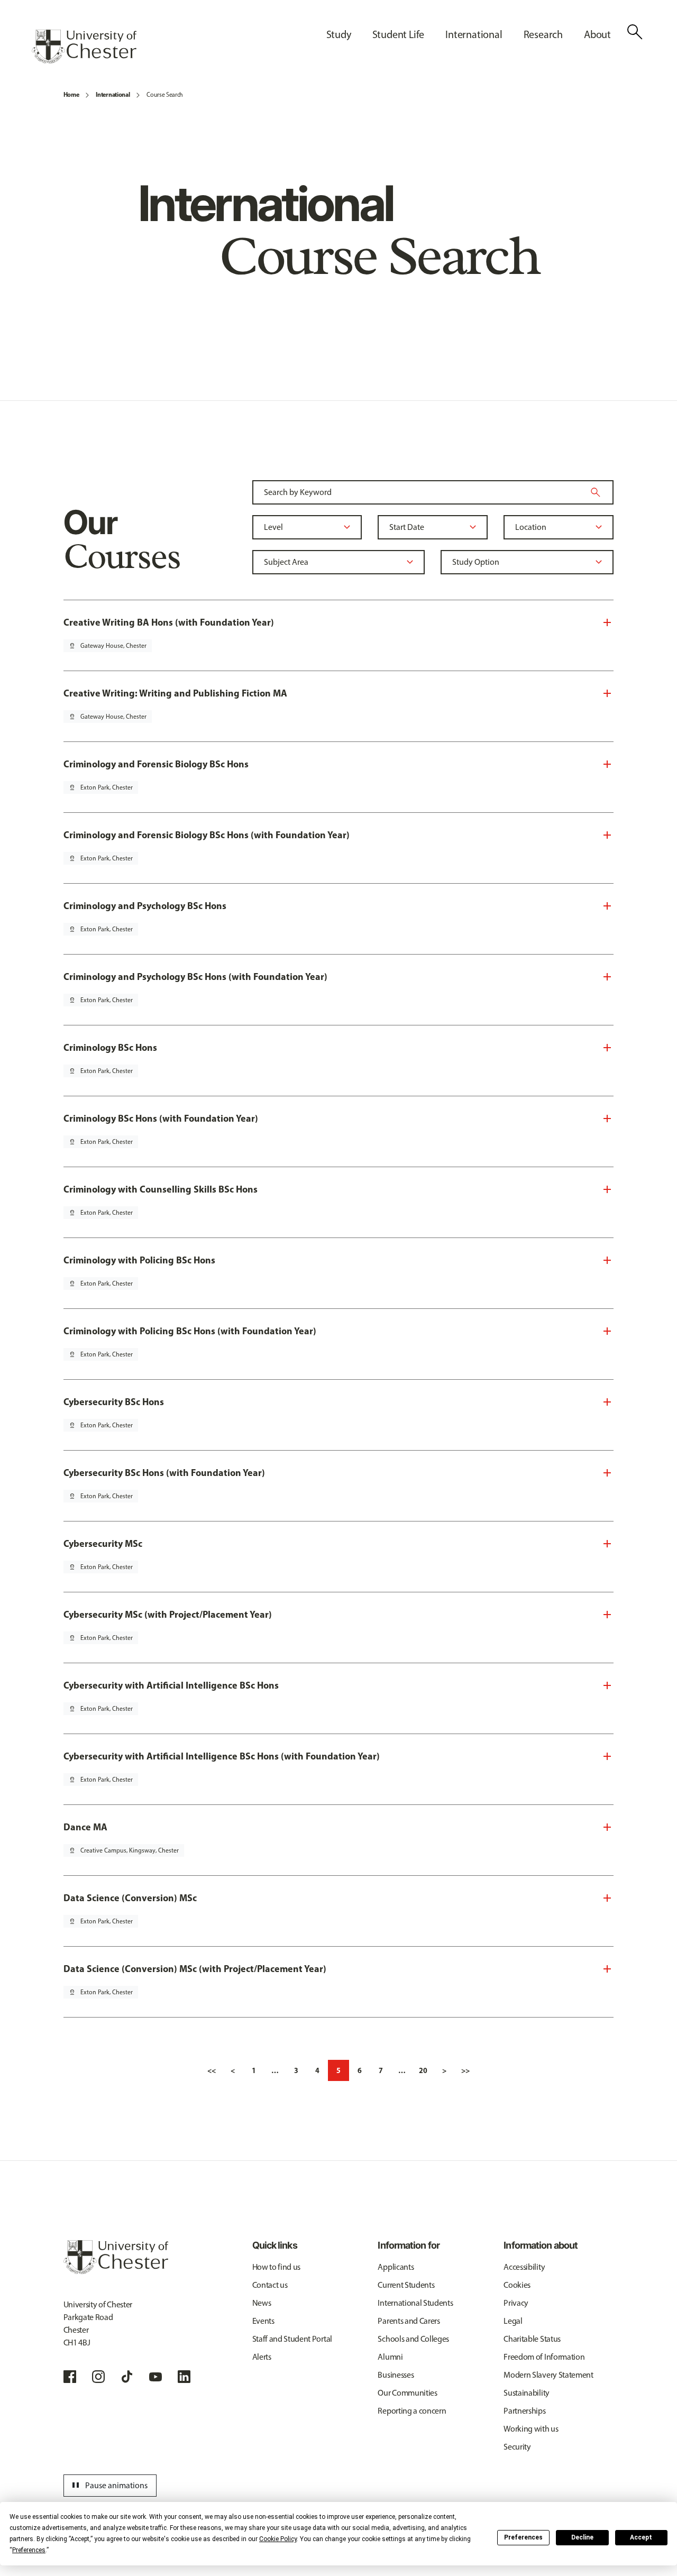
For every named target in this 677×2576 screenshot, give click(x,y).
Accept (641, 2537)
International (113, 94)
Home (71, 94)
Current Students (406, 2285)
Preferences (523, 2537)
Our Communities (407, 2393)
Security (517, 2447)
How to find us (277, 2267)
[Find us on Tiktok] (127, 2377)
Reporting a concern (412, 2411)
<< (212, 2070)
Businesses (396, 2375)
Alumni (390, 2357)
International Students (415, 2303)
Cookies (517, 2285)
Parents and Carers (409, 2321)
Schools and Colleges (413, 2339)
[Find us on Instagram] (98, 2377)
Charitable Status (532, 2339)
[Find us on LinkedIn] (184, 2377)
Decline (582, 2537)
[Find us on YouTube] (155, 2377)
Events (263, 2321)
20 (423, 2070)
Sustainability (527, 2393)
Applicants (396, 2267)
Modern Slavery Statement (548, 2375)
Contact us (270, 2285)
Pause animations (108, 2486)
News (262, 2303)
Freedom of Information (544, 2357)
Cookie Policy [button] (278, 2539)
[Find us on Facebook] (70, 2377)
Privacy (516, 2303)
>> (465, 2070)
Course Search (165, 95)
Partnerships (524, 2411)
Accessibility (524, 2267)
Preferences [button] (29, 2550)
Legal (513, 2321)
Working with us (531, 2429)
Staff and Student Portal (292, 2339)
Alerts (262, 2357)
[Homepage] (84, 47)
